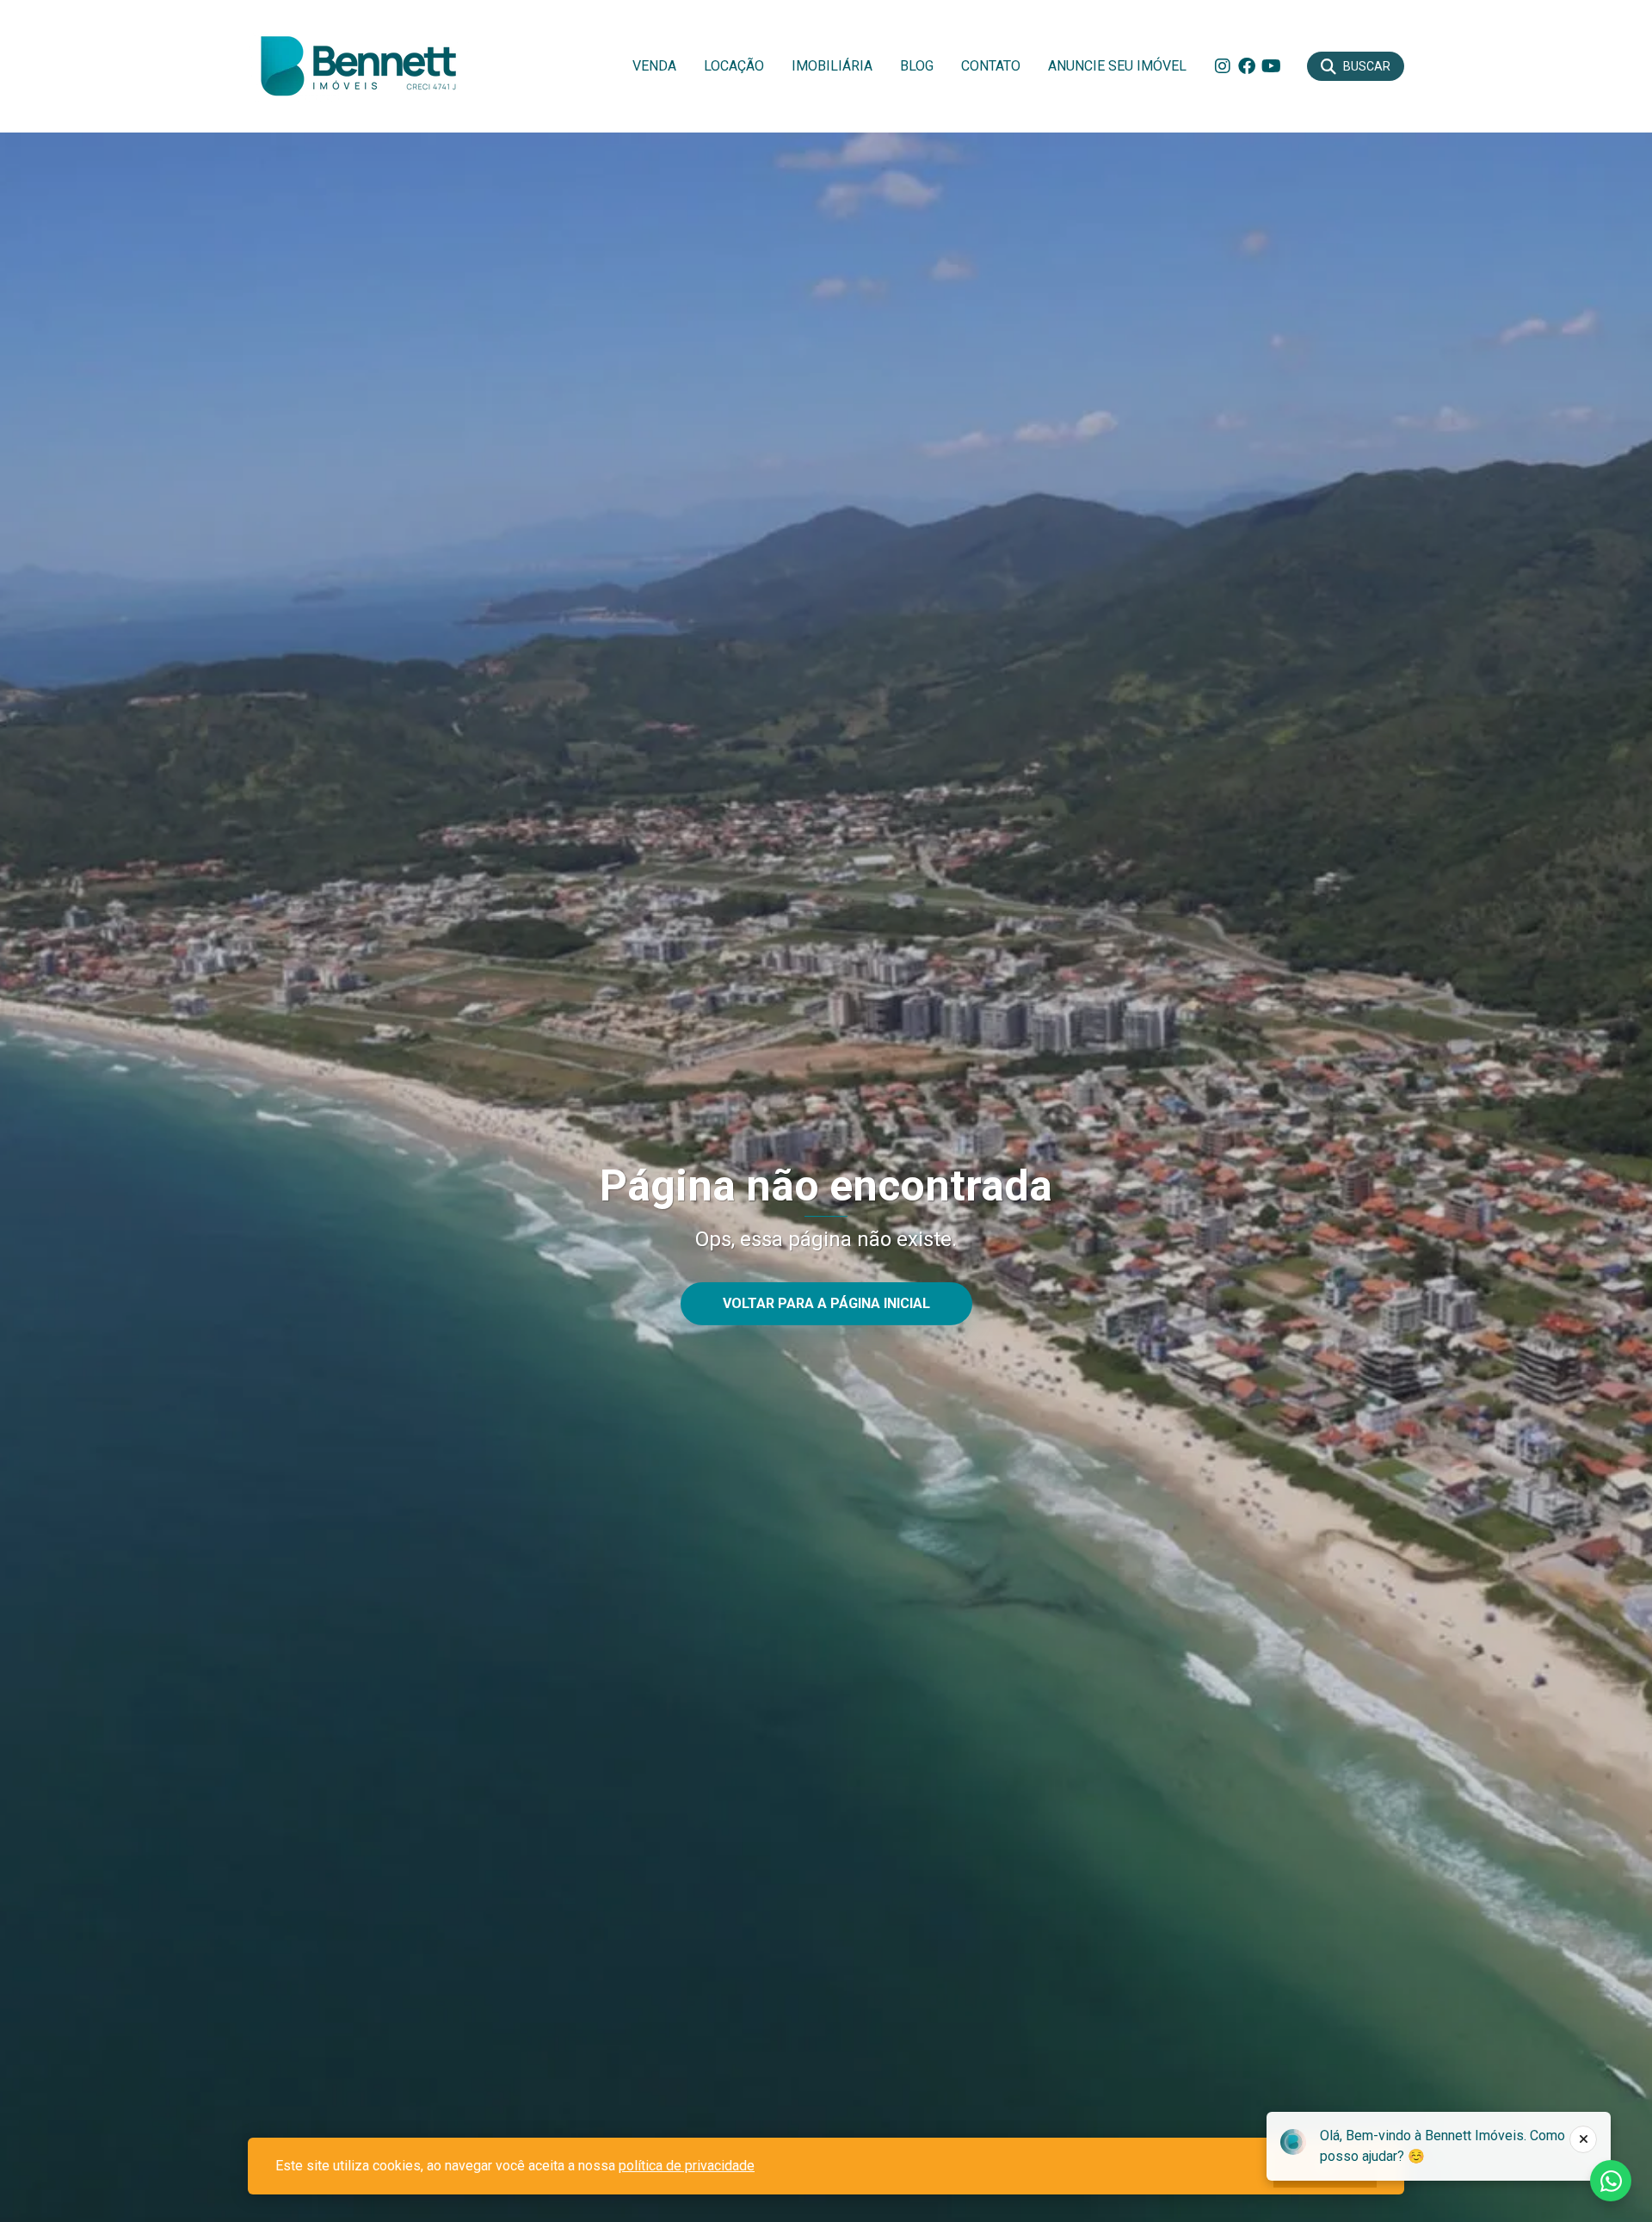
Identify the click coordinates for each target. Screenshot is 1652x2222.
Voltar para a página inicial (826, 1303)
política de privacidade (687, 2166)
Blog (917, 66)
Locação (734, 66)
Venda (654, 66)
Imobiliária (832, 66)
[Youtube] (1271, 66)
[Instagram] (1223, 66)
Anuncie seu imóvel (1117, 66)
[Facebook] (1247, 66)
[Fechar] (1583, 2139)
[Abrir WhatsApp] (1609, 2179)
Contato (991, 66)
